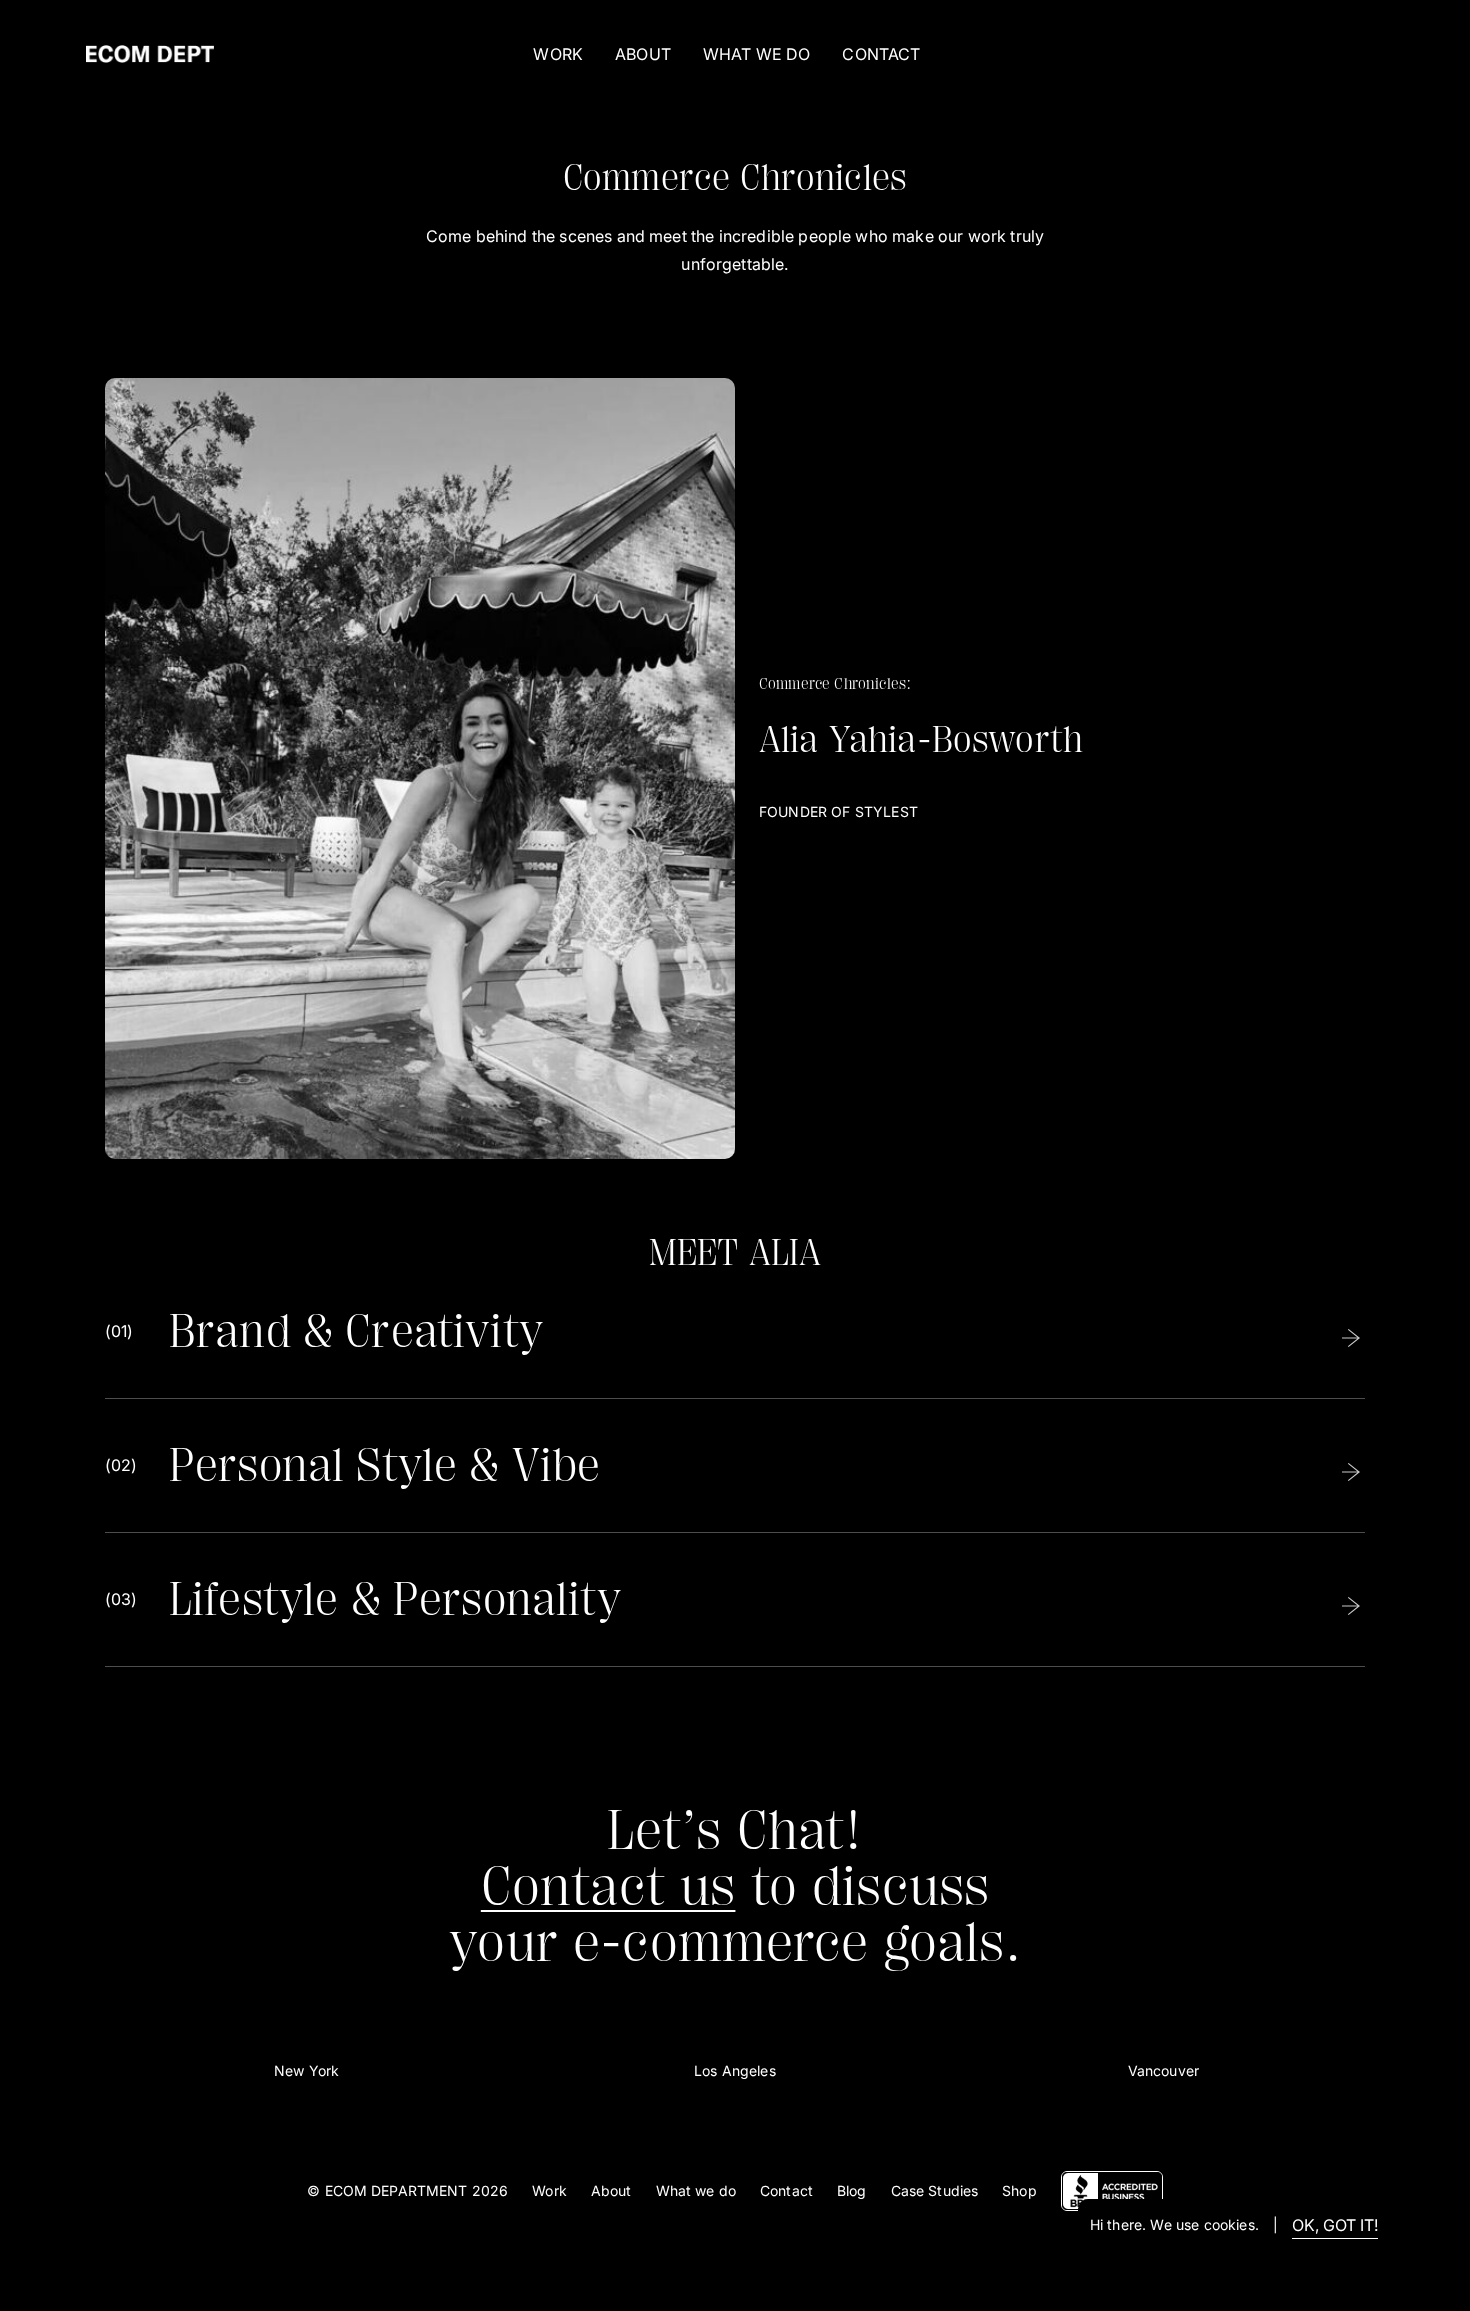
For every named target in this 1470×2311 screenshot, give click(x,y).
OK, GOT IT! (1335, 2225)
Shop (1019, 2190)
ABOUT (643, 54)
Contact (786, 2190)
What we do (696, 2190)
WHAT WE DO (757, 54)
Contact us (608, 1886)
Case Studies (935, 2190)
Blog (852, 2190)
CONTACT (881, 54)
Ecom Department (396, 2190)
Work (558, 54)
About (611, 2190)
